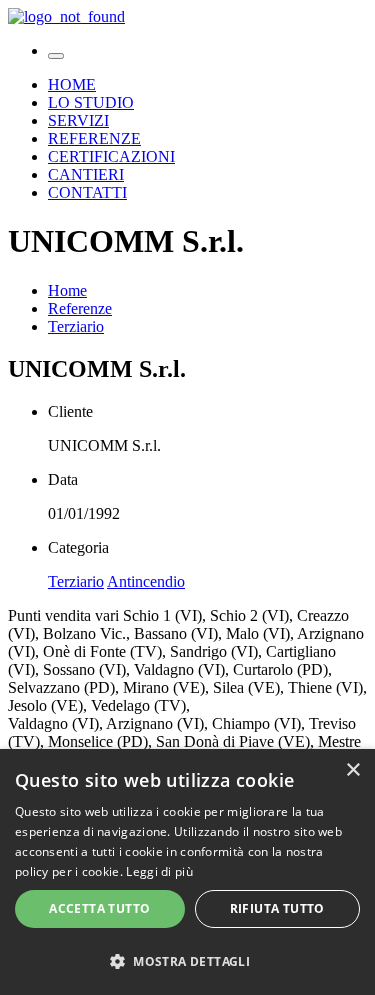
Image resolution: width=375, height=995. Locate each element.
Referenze (80, 308)
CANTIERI (86, 174)
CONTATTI (87, 192)
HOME (72, 84)
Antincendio (146, 581)
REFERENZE (94, 138)
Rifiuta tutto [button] (277, 908)
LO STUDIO (91, 102)
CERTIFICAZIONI (111, 156)
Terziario (76, 326)
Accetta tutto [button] (99, 908)
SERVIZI (78, 120)
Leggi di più (159, 871)
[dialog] (187, 872)
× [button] (352, 770)
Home (67, 290)
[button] (187, 960)
